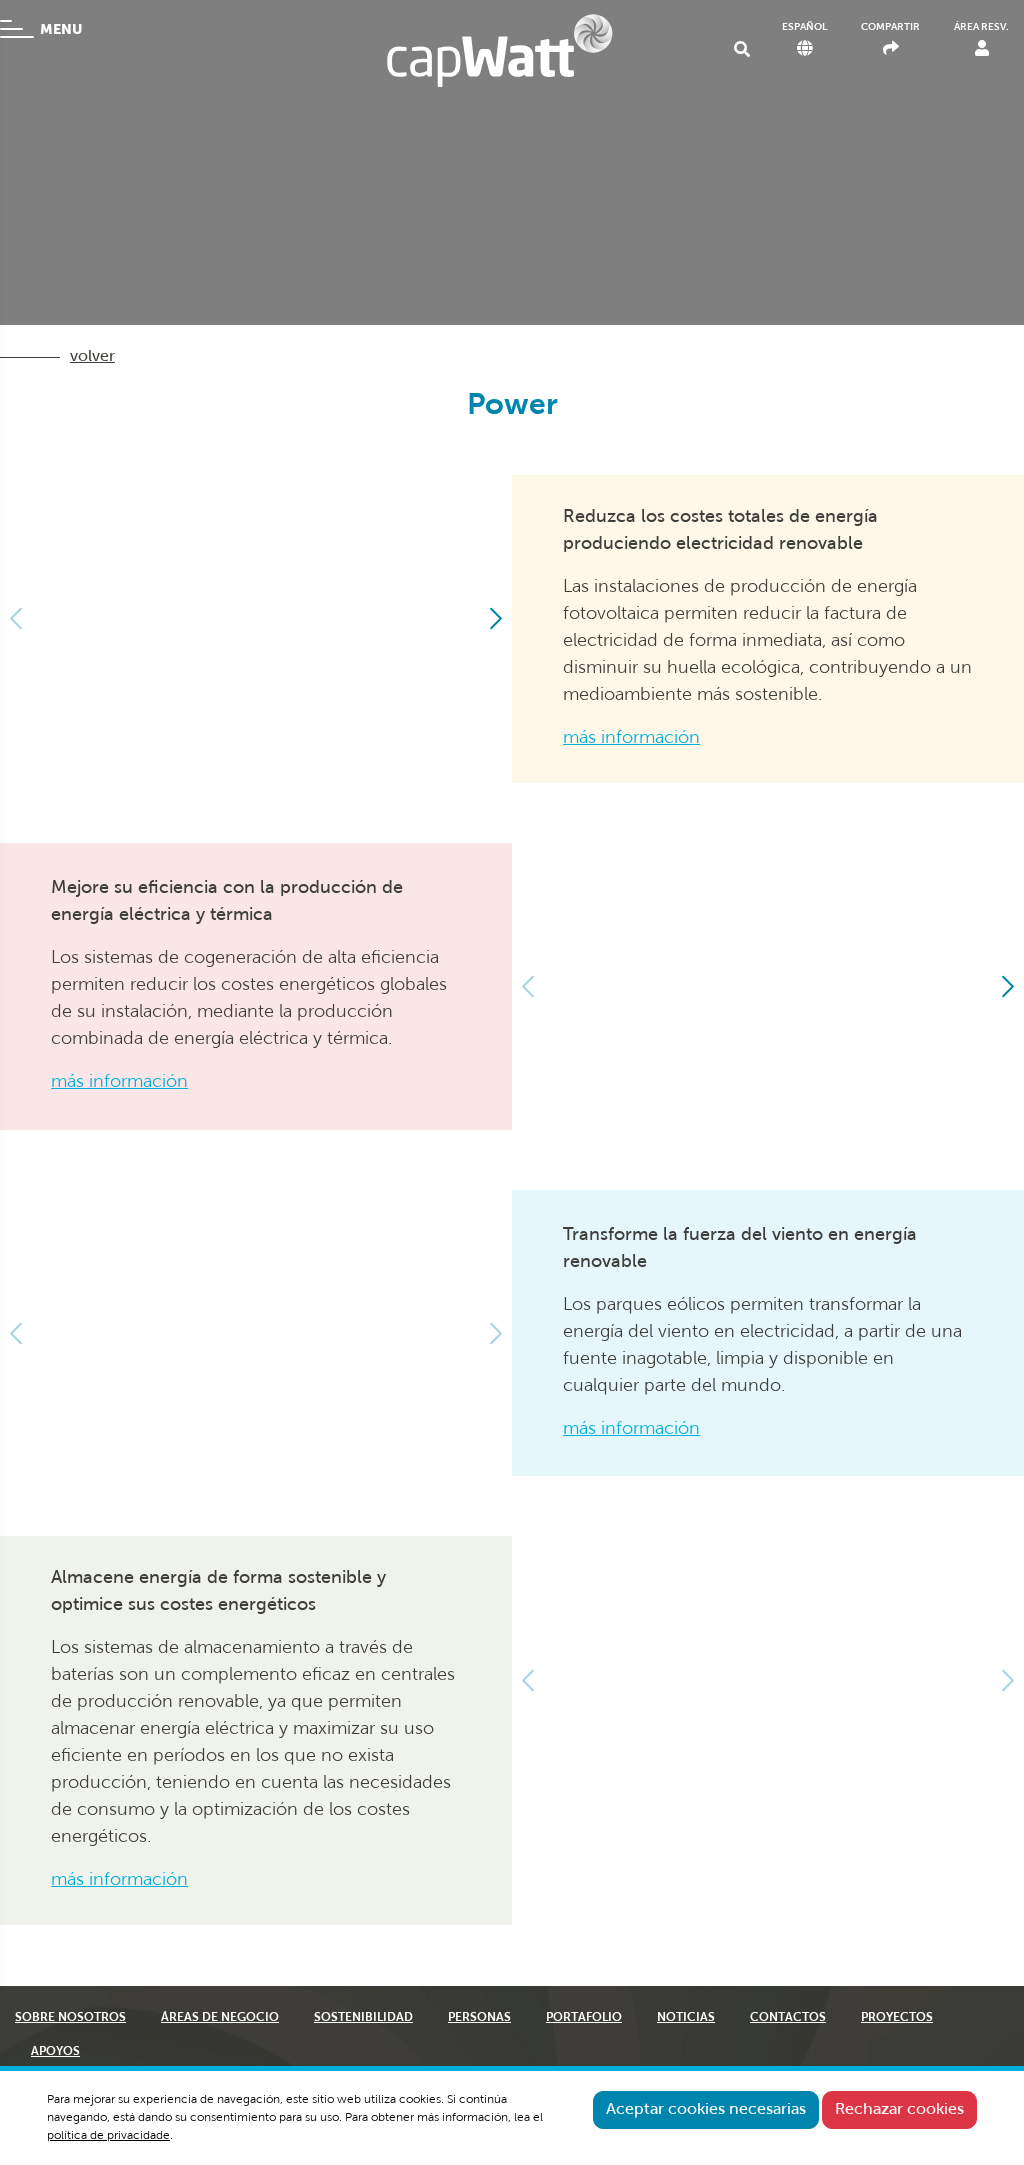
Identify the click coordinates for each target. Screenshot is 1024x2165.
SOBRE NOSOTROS (70, 2018)
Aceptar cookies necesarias (706, 2110)
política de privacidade (108, 2136)
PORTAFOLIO (584, 2018)
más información (631, 739)
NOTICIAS (686, 2018)
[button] (494, 618)
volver (92, 357)
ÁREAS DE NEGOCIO (220, 2018)
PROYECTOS (897, 2018)
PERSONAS (479, 2018)
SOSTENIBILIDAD (363, 2018)
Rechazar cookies (899, 2110)
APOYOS (55, 2052)
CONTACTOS (788, 2018)
